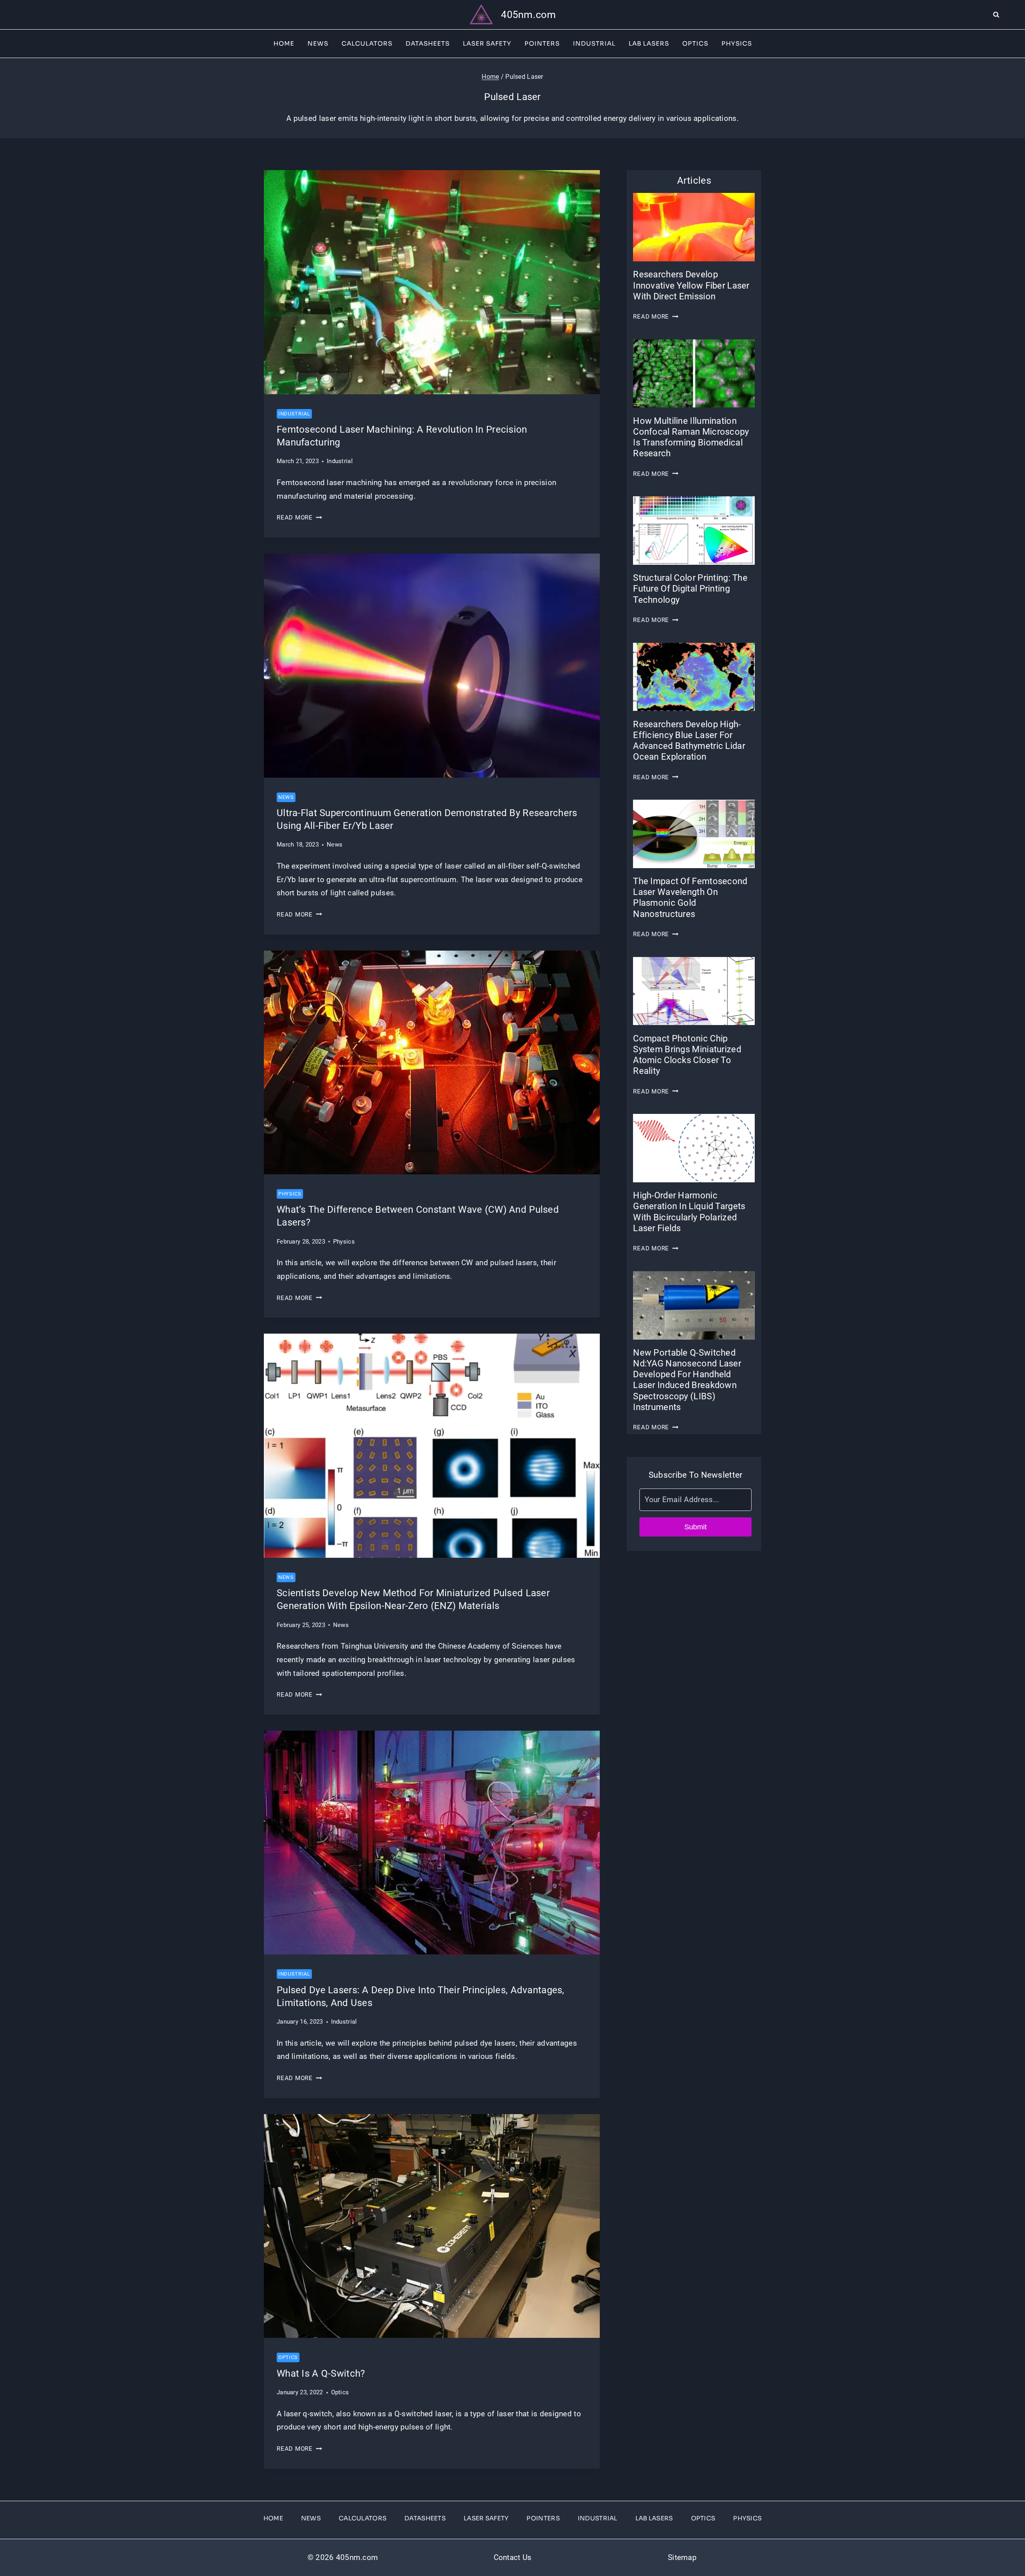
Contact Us (513, 2557)
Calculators (367, 43)
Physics (737, 43)
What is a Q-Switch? (321, 2373)
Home (284, 43)
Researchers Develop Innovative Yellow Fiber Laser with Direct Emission (691, 285)
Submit (695, 1527)
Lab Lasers (649, 43)
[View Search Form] (1009, 15)
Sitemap (682, 2557)
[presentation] (432, 282)
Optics (695, 43)
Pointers (542, 43)
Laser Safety (487, 43)
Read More (299, 518)
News (318, 43)
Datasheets (428, 43)
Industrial (594, 43)
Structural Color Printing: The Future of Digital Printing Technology (690, 589)
